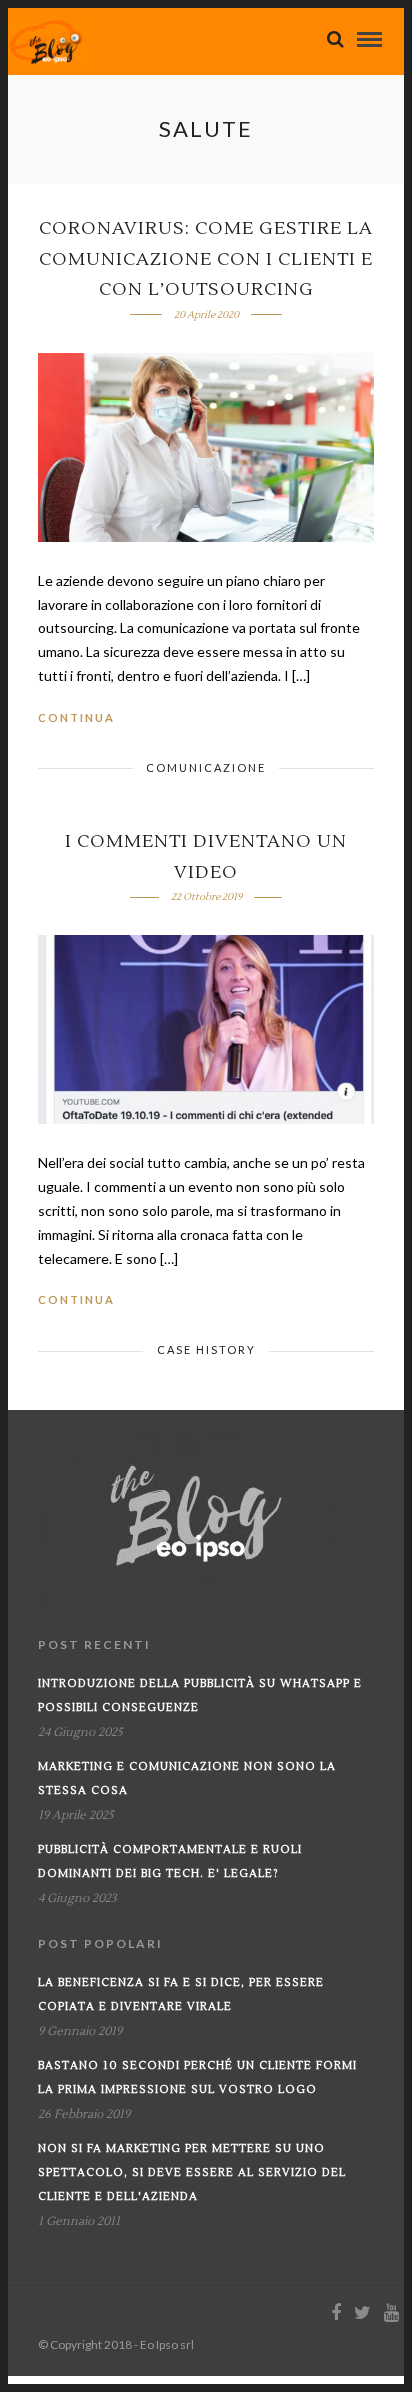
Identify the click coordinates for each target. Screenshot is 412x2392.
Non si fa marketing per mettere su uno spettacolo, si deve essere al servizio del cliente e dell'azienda (192, 2172)
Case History (206, 1349)
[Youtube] (391, 2313)
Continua (76, 717)
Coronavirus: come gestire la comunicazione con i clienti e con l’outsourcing (206, 259)
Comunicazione (206, 767)
